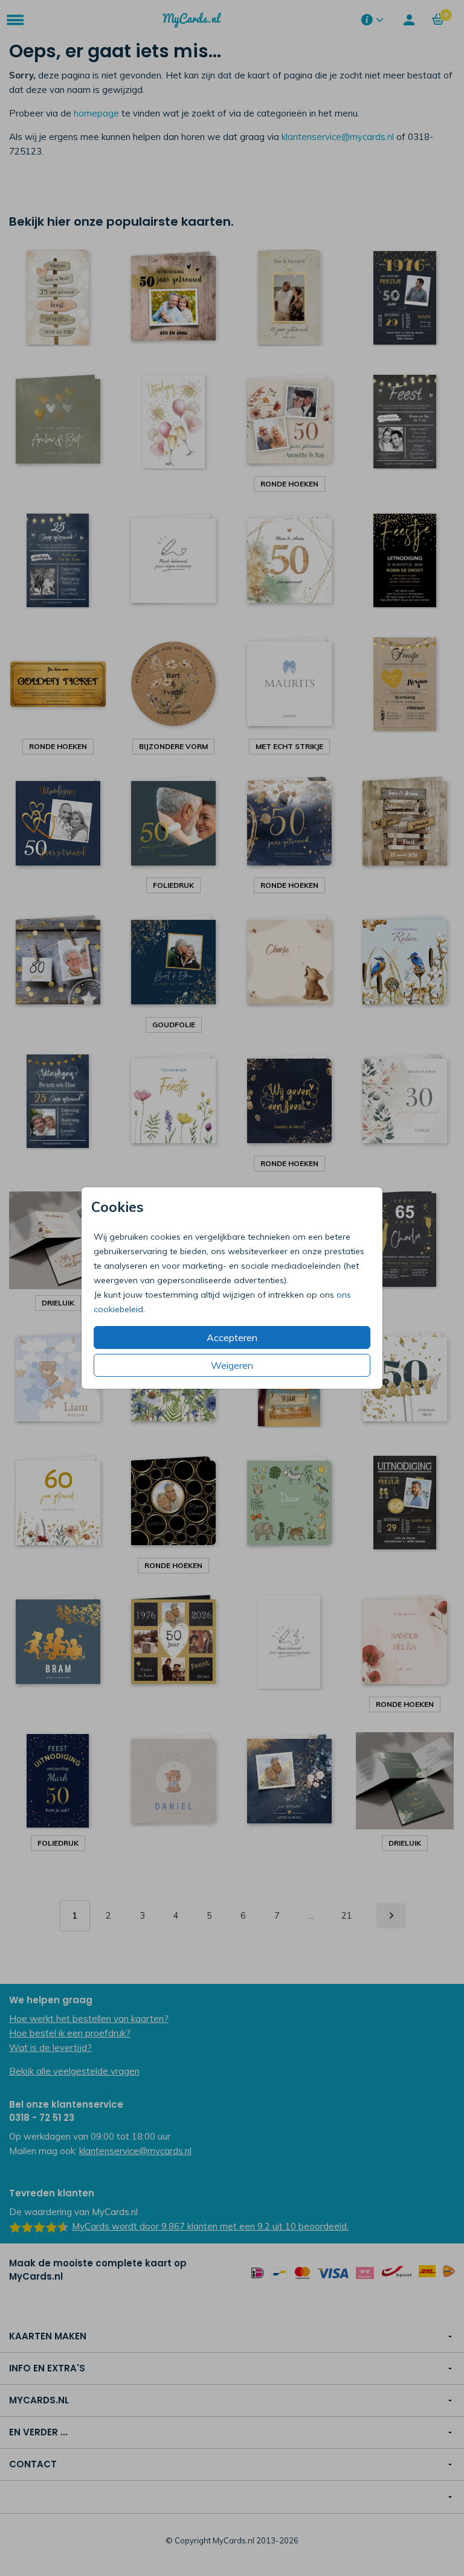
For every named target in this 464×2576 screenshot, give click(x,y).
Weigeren (232, 1365)
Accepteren (232, 1337)
